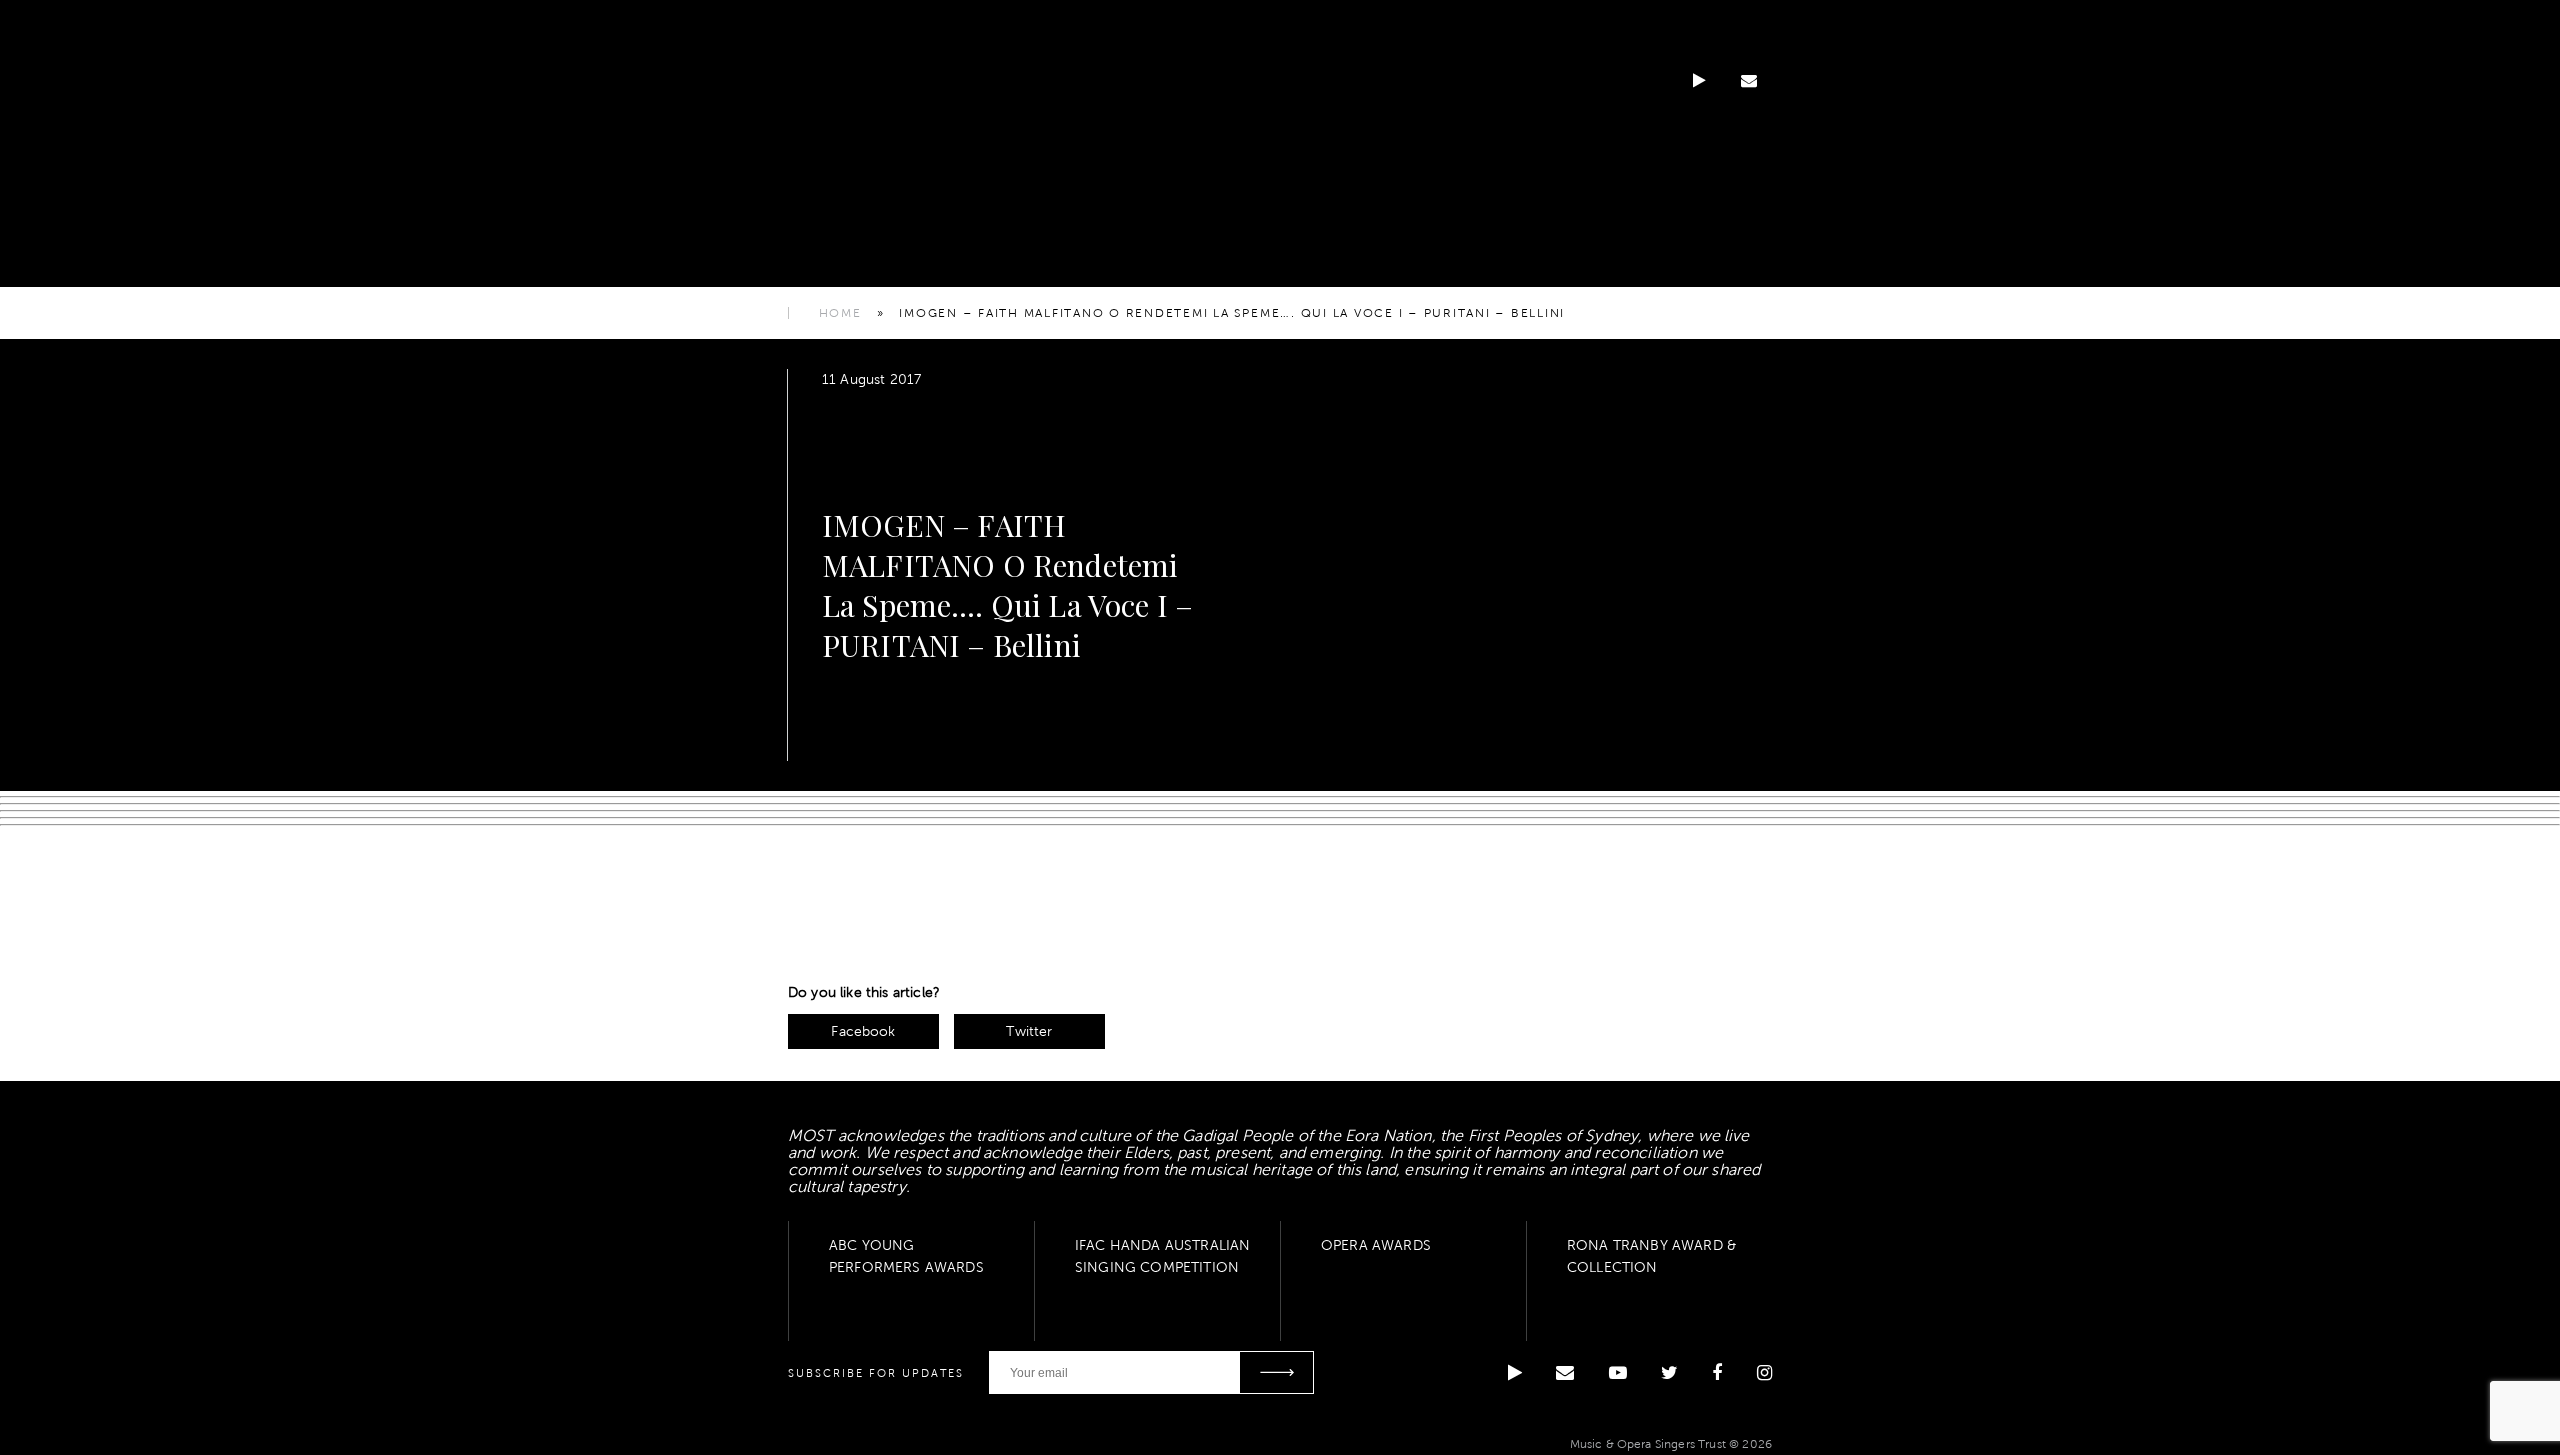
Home (840, 313)
